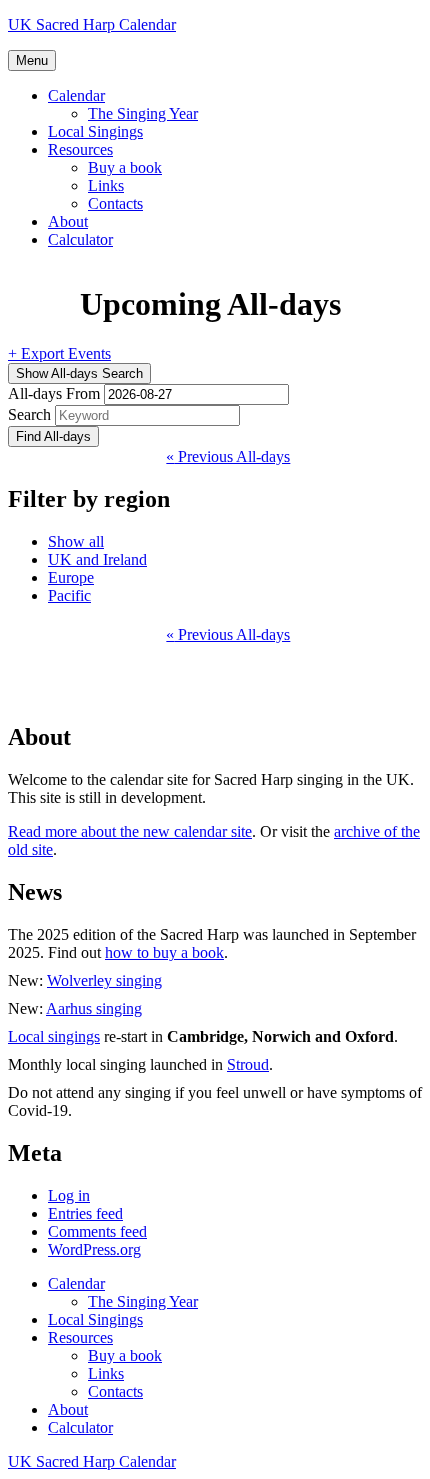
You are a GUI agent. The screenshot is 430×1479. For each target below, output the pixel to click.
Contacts (115, 203)
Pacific (69, 595)
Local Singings (95, 131)
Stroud (248, 1064)
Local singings (54, 1036)
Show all (76, 541)
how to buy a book (164, 952)
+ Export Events (59, 353)
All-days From (54, 393)
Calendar (76, 95)
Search (29, 414)
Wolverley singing (104, 980)
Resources (80, 149)
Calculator (80, 239)
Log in (69, 1195)
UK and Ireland (97, 559)
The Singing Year (143, 113)
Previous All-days (228, 456)
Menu (32, 60)
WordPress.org (94, 1249)
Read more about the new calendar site (130, 831)
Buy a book (125, 167)
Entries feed (85, 1213)
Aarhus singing (94, 1008)
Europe (71, 577)
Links (106, 185)
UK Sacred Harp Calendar (92, 24)
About (68, 221)
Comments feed (97, 1231)
